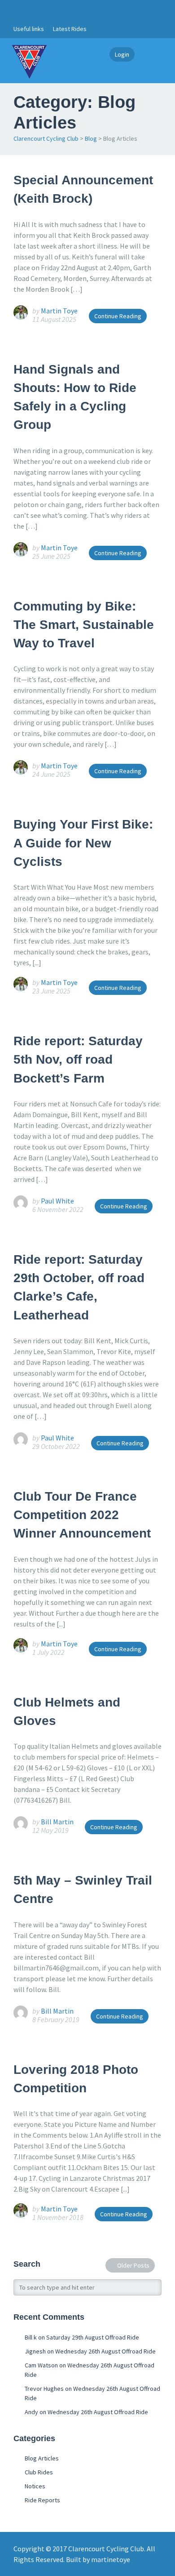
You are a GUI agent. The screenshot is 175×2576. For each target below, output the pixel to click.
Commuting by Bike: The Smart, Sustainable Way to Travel (84, 625)
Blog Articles (42, 2458)
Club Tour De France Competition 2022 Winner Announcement (82, 1515)
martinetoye (111, 2559)
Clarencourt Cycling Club (46, 138)
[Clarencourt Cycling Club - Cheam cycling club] (29, 61)
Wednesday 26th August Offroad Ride (105, 2351)
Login (122, 54)
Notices (35, 2486)
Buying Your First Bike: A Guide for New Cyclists (83, 843)
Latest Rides (70, 29)
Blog (91, 138)
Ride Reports (42, 2500)
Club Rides (39, 2472)
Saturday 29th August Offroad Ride (93, 2337)
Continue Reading (118, 316)
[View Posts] (23, 312)
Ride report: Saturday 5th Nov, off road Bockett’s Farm (78, 1060)
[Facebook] (18, 10)
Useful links (29, 29)
